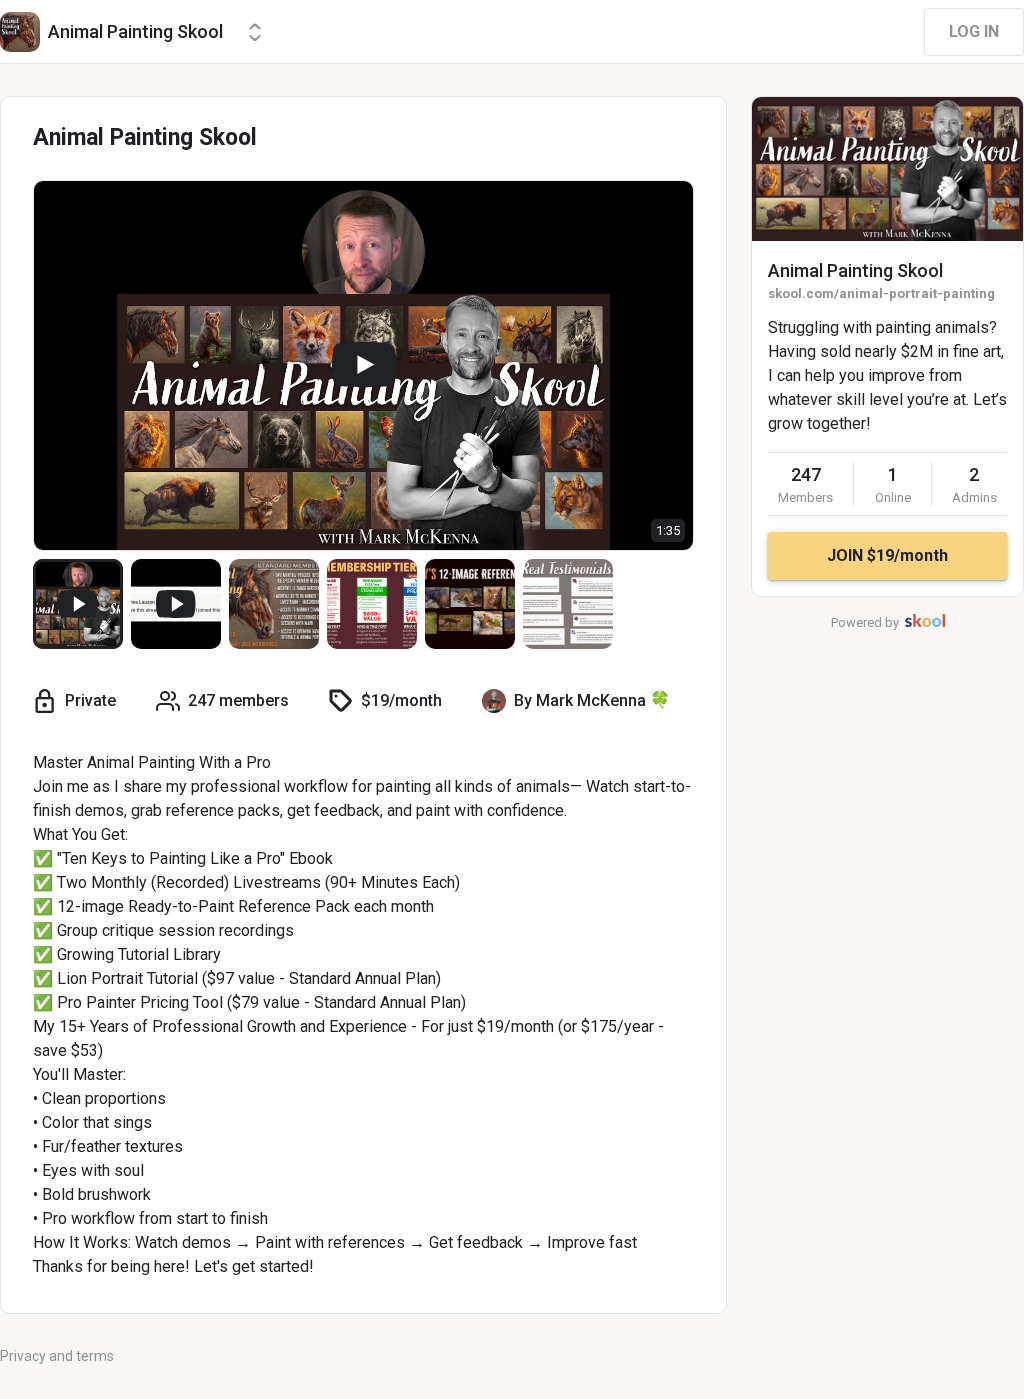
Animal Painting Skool (855, 270)
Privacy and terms (57, 1356)
